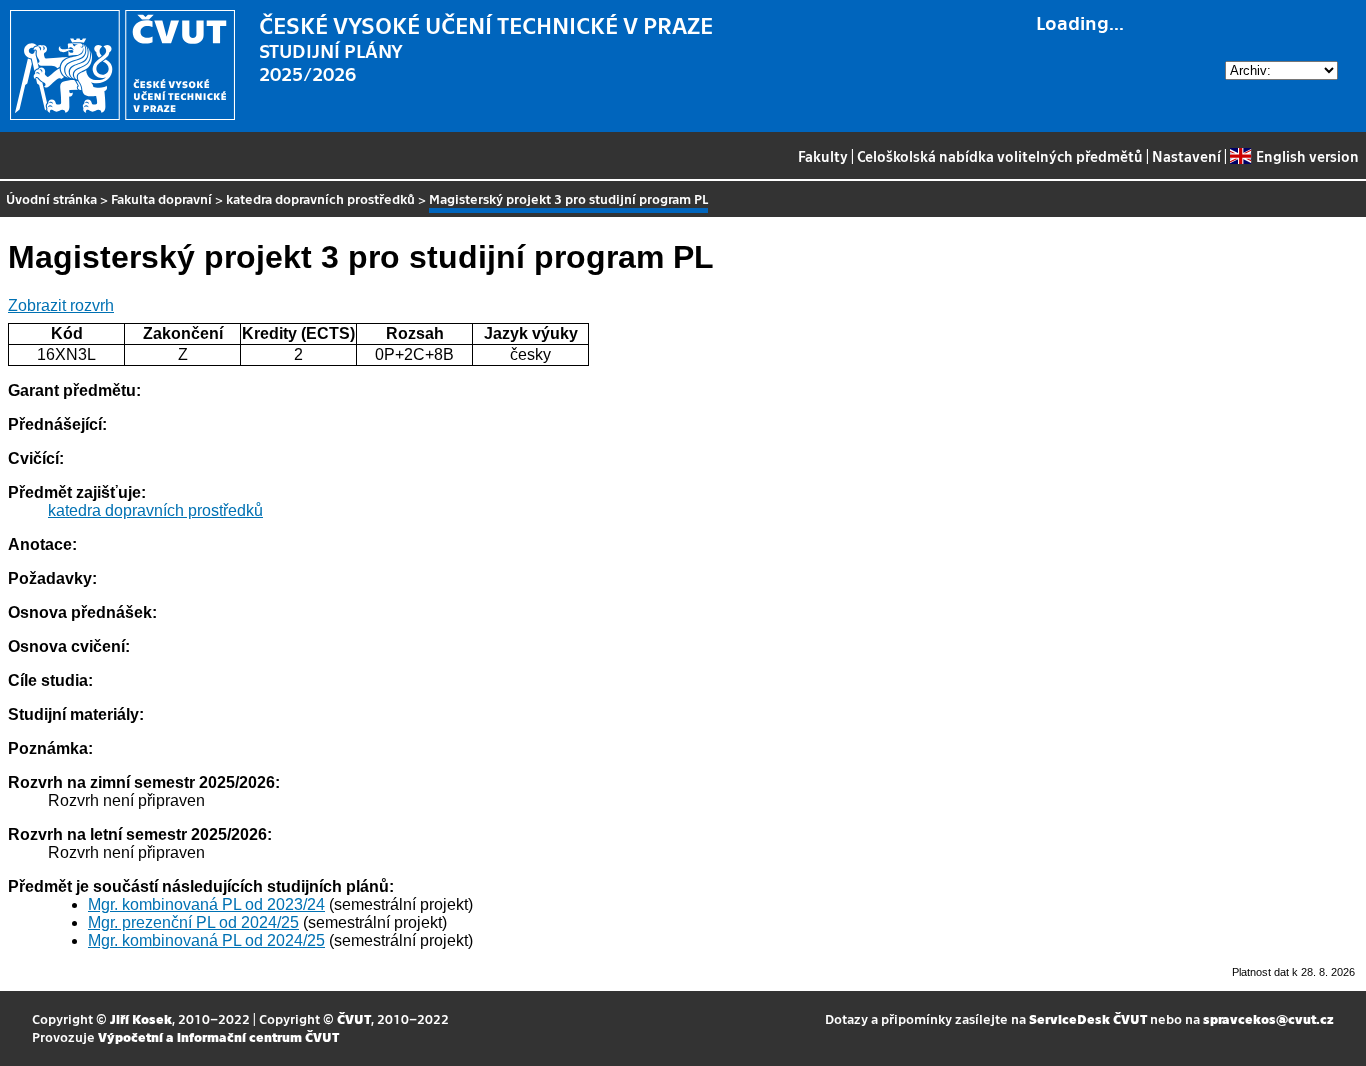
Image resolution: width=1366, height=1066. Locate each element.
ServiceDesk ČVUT (1088, 1018)
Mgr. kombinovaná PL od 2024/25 (206, 940)
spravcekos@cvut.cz (1268, 1018)
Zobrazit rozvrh (61, 305)
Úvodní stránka (51, 198)
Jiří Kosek (141, 1018)
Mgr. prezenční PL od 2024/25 (193, 922)
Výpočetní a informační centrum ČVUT (218, 1036)
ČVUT (354, 1018)
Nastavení (1186, 156)
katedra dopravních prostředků (320, 198)
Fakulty (823, 156)
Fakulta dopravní (161, 198)
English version (1307, 156)
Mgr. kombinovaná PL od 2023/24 (206, 904)
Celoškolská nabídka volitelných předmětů (1000, 156)
